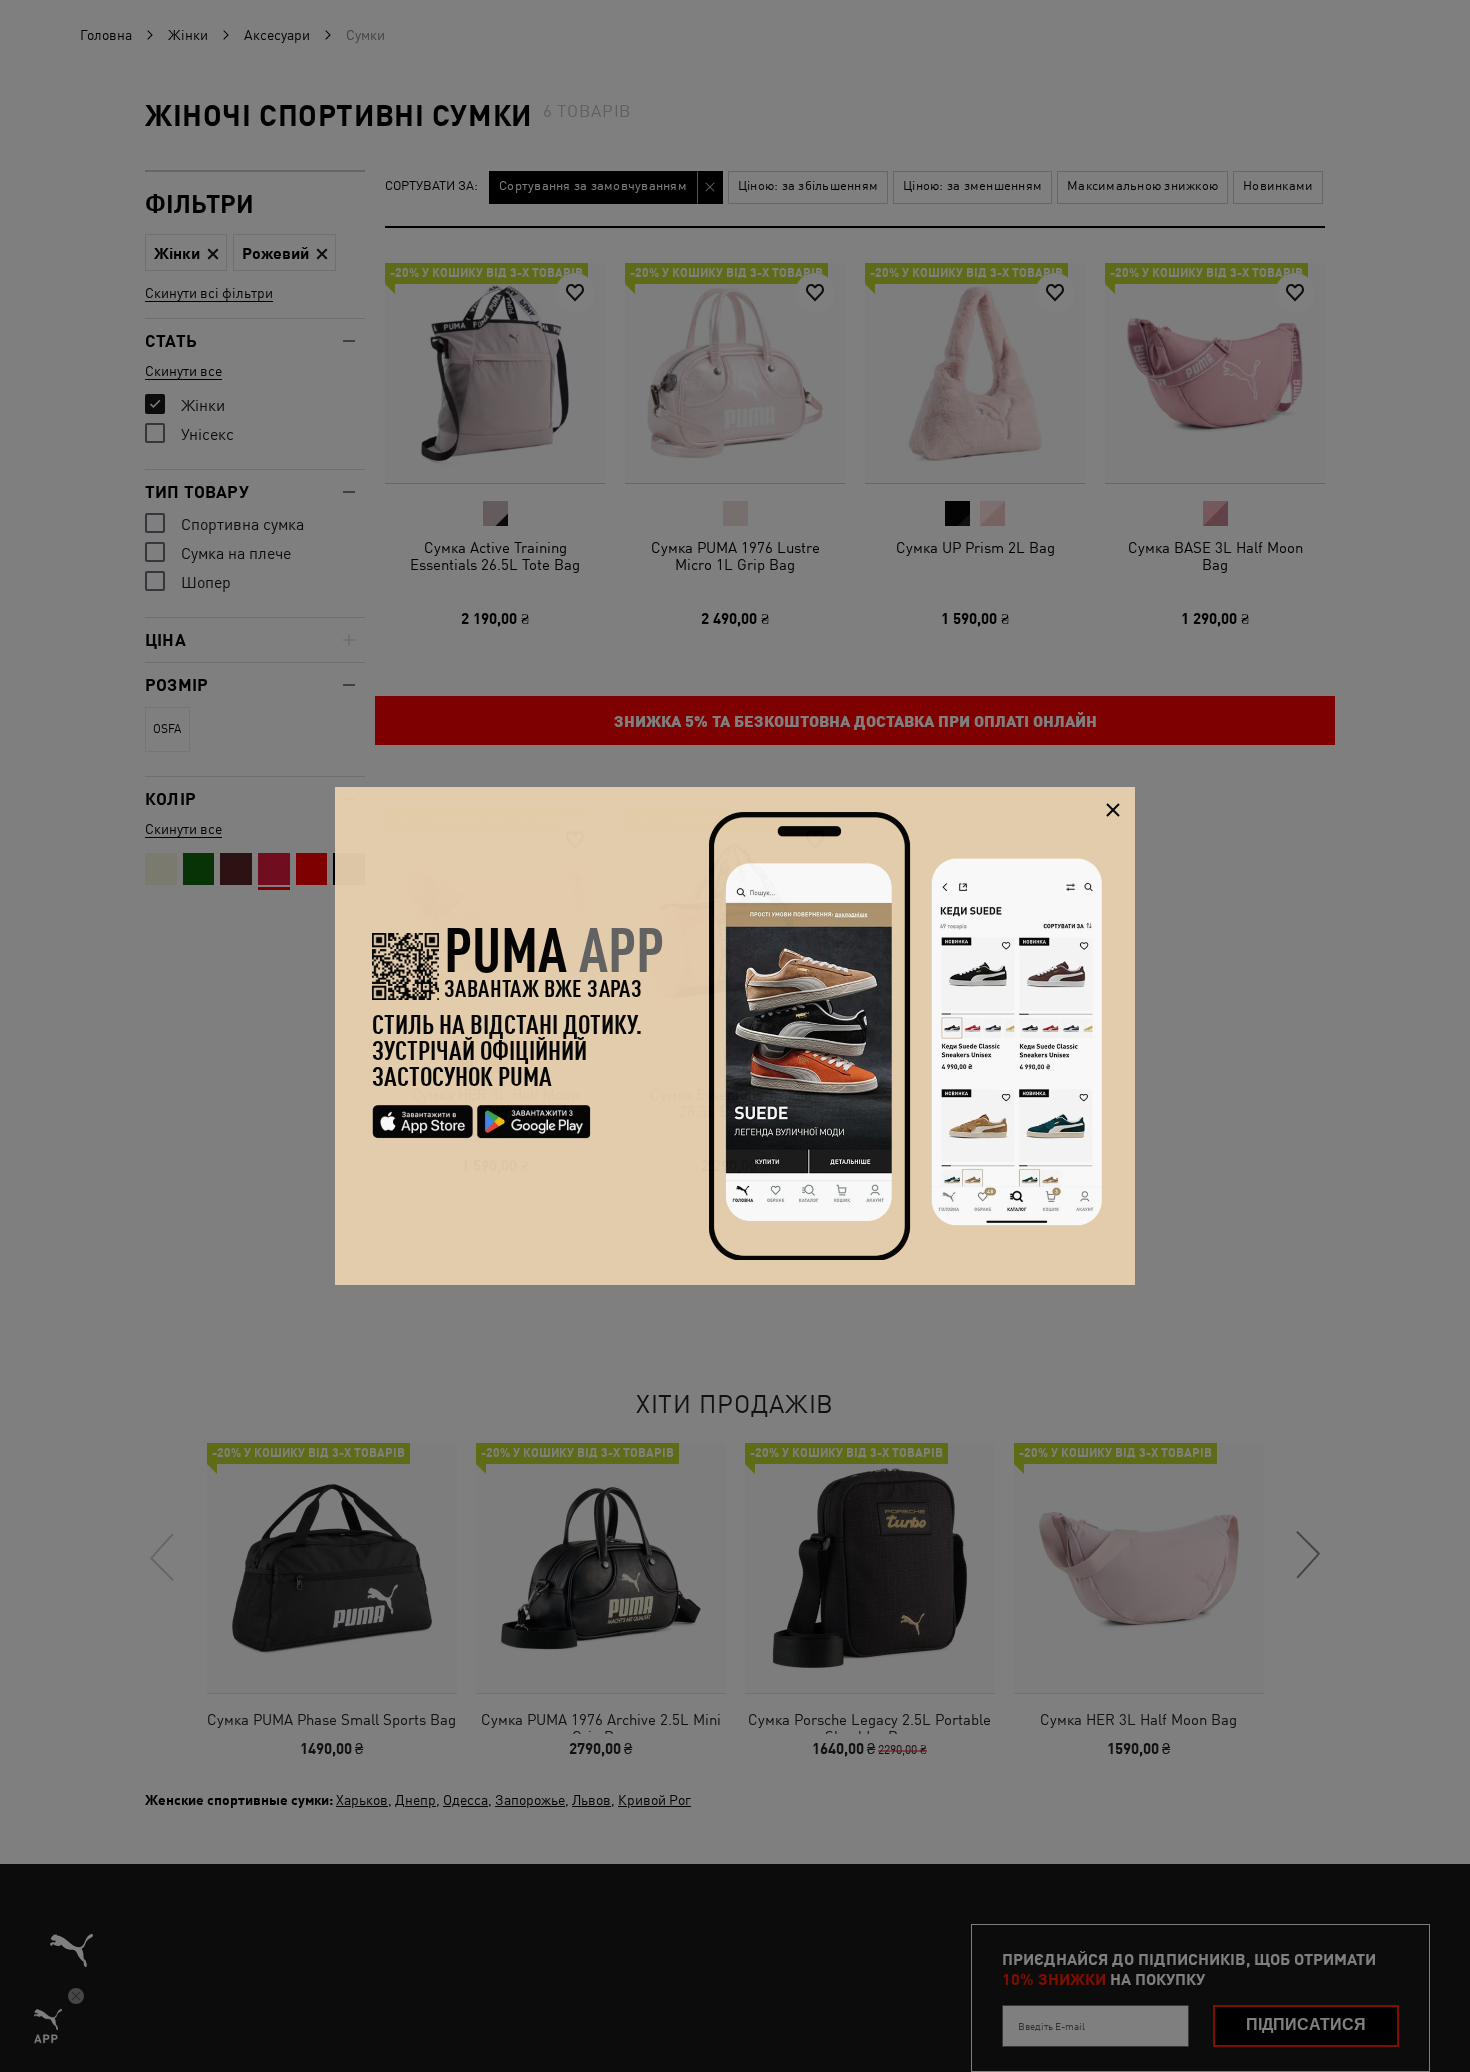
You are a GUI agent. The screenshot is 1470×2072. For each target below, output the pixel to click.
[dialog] (735, 1036)
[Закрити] (1112, 809)
